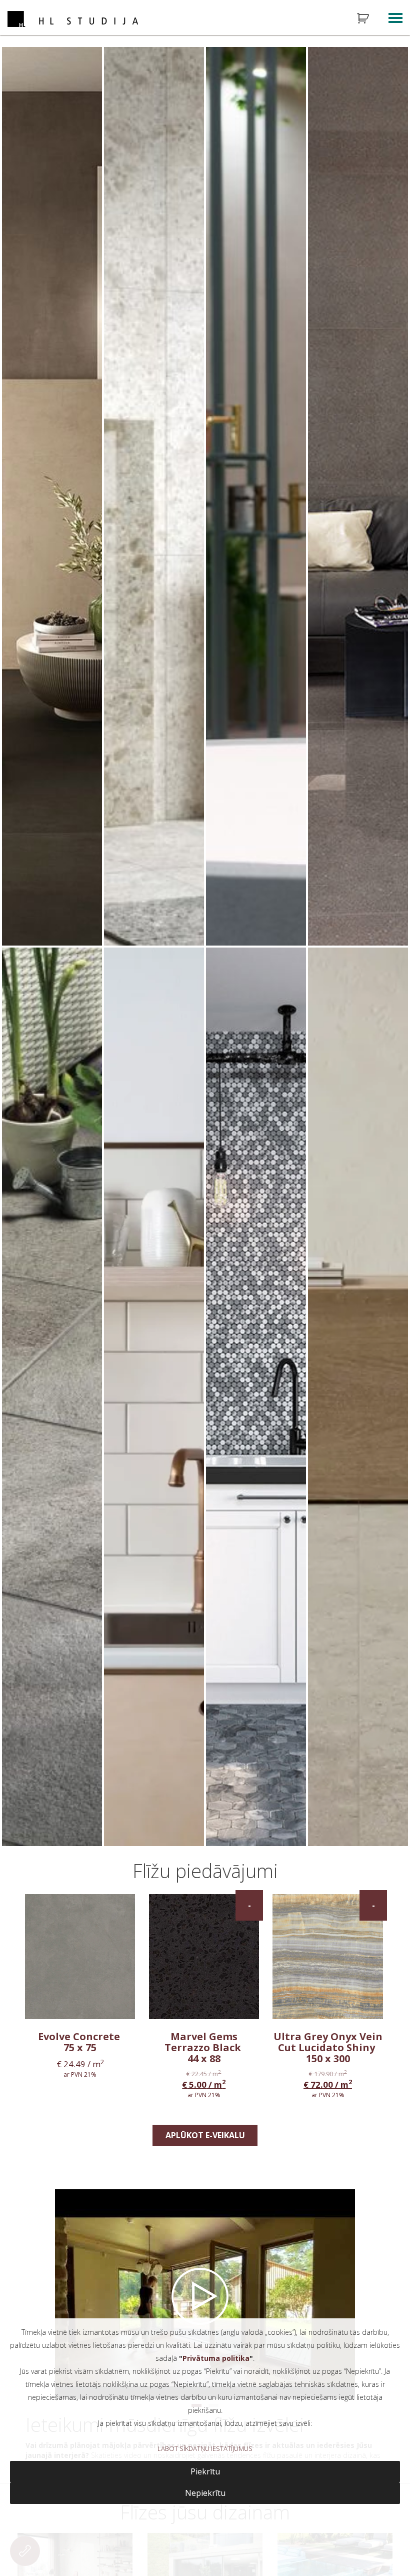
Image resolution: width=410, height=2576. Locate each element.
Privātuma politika (216, 2358)
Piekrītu (205, 2471)
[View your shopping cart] (369, 19)
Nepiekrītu (205, 2493)
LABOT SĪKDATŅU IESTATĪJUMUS (205, 2448)
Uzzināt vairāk (63, 927)
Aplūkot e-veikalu (205, 2135)
